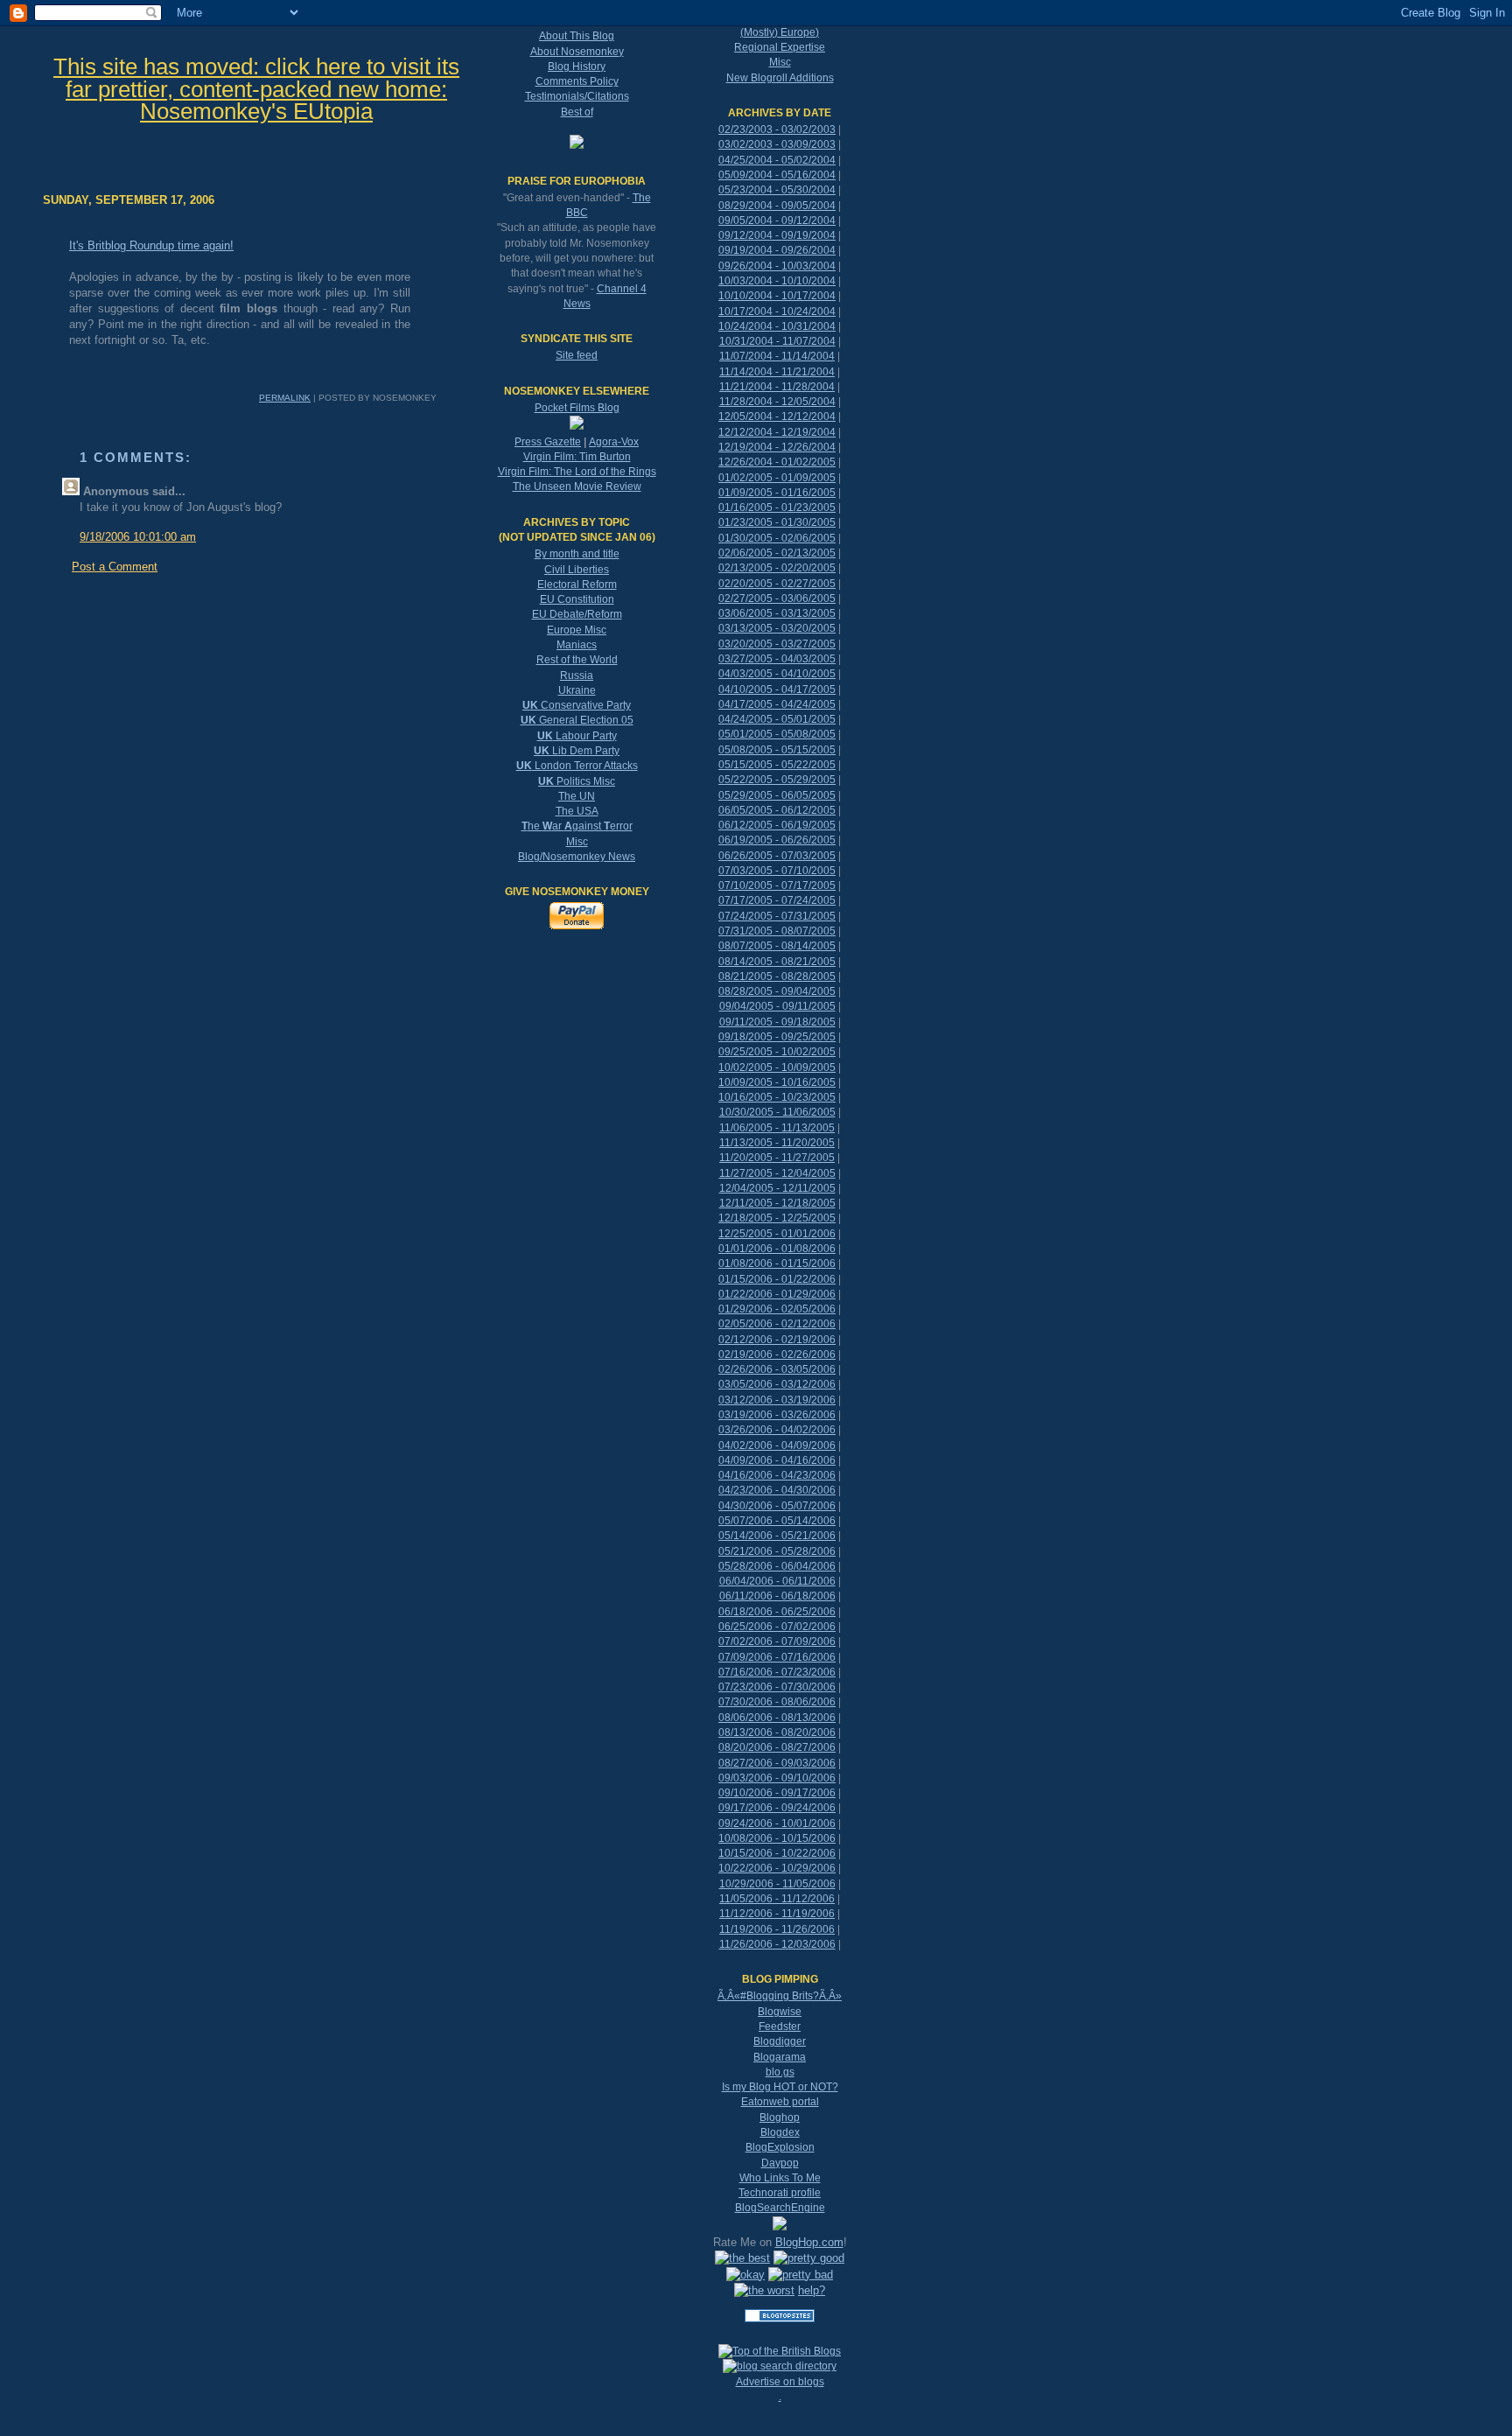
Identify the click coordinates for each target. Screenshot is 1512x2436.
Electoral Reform (577, 584)
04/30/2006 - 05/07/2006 (777, 1506)
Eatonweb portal (780, 2102)
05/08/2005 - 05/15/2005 (777, 750)
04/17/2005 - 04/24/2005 (777, 704)
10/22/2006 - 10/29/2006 (777, 1868)
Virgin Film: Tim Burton (577, 457)
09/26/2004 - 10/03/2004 (777, 266)
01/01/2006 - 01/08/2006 (777, 1249)
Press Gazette (548, 442)
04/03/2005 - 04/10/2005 (777, 674)
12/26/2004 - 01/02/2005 (777, 462)
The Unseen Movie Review (577, 486)
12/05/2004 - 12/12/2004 (777, 416)
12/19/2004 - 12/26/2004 (777, 447)
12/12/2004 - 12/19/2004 (777, 432)
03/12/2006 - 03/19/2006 (777, 1400)
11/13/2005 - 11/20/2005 (777, 1143)
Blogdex (780, 2132)
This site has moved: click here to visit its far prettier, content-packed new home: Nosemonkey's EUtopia (256, 89)
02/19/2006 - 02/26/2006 (777, 1354)
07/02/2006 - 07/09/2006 (777, 1641)
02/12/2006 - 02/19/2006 (777, 1340)
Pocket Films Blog (577, 408)
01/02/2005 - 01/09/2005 (777, 478)
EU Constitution (577, 599)
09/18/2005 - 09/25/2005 (777, 1037)
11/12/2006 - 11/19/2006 (777, 1914)
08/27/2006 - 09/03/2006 (777, 1763)
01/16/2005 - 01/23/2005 (777, 507)
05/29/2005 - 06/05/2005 (777, 795)
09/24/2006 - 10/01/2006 (777, 1823)
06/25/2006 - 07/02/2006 (777, 1627)
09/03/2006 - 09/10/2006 (777, 1778)
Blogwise (780, 2012)
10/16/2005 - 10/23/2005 (777, 1097)
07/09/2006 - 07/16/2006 (777, 1657)
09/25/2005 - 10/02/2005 (777, 1052)
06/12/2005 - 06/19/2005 (777, 825)
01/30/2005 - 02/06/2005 (777, 538)
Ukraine (577, 690)
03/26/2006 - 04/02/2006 (777, 1430)
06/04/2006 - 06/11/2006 (777, 1581)
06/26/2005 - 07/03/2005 (777, 856)
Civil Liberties (577, 570)
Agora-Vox (614, 442)
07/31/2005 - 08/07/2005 (777, 931)
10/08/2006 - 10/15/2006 (777, 1838)
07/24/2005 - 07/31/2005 (777, 916)
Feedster (780, 2026)
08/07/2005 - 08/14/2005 (777, 946)
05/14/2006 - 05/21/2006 (777, 1536)
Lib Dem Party (577, 751)
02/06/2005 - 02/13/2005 (777, 553)
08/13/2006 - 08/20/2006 (777, 1732)
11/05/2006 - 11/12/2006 (777, 1899)
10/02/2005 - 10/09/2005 (777, 1067)
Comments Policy (577, 81)
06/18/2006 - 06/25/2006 (777, 1612)
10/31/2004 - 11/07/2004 (777, 341)
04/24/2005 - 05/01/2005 (777, 719)
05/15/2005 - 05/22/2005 (777, 765)
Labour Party (577, 736)
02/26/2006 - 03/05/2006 (777, 1369)
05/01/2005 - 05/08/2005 (777, 734)
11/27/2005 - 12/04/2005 (777, 1173)
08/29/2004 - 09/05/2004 (777, 206)
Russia (577, 675)
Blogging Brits (780, 1996)
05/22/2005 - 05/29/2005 (777, 780)
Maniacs (577, 645)
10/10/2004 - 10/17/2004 (777, 296)
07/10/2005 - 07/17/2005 (777, 885)
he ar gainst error (577, 826)
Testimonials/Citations (577, 96)
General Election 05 (577, 720)
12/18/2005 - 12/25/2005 (777, 1218)
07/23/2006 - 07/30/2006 (777, 1687)
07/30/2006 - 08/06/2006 (777, 1702)
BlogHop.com (809, 2242)
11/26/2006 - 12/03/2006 (777, 1944)
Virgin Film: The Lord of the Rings (577, 472)
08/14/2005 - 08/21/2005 (777, 962)
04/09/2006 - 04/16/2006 (777, 1460)
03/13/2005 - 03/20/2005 (777, 628)
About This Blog (577, 36)
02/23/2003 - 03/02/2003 (777, 129)
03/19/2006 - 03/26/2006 (777, 1415)
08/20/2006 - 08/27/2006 (777, 1747)
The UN (577, 796)
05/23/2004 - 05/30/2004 (777, 190)
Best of (577, 112)
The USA (577, 811)
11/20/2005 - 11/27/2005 (777, 1158)
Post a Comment (115, 567)
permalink (285, 398)
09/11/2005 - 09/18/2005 (777, 1022)
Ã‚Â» (830, 1996)
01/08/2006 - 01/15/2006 (777, 1263)
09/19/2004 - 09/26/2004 (777, 250)
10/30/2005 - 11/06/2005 (777, 1112)
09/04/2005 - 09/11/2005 (777, 1006)
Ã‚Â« (729, 1996)
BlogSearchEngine (780, 2208)
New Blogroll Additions (780, 78)
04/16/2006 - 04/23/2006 (777, 1475)
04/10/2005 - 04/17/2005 (777, 689)
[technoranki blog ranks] (780, 2336)
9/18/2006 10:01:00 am (138, 537)
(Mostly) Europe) (780, 32)
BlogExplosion (780, 2147)
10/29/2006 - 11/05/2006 (777, 1884)
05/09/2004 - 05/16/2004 (777, 175)
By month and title (577, 554)
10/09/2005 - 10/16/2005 (777, 1082)
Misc (577, 842)
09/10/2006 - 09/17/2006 (777, 1793)
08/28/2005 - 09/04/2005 (777, 991)
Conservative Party (577, 705)
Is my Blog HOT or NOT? (780, 2087)
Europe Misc (577, 630)
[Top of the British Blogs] (780, 2351)
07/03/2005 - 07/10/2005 (777, 871)
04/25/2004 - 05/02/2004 (777, 160)
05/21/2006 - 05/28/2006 (777, 1551)
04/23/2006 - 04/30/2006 (777, 1490)
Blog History (577, 66)
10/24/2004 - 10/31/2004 (777, 326)
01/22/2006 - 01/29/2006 (777, 1294)
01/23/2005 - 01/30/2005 (777, 522)
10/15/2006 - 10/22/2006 (777, 1853)
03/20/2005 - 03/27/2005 (777, 644)
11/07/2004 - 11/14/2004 (777, 356)
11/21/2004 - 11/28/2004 (777, 387)
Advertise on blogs (780, 2382)
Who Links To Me (780, 2178)
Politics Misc (577, 781)
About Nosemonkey (577, 52)
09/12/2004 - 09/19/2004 (777, 235)
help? (812, 2290)
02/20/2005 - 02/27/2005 (777, 584)
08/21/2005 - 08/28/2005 (777, 976)
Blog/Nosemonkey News (577, 857)
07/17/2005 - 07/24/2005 (777, 900)
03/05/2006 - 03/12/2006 (777, 1384)
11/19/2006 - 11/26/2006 (777, 1929)
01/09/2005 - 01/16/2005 (777, 493)
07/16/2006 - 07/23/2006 (777, 1672)
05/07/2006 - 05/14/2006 (777, 1521)
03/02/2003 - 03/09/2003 (777, 144)
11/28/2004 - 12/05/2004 (777, 402)
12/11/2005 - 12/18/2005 (777, 1203)
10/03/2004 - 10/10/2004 (777, 281)
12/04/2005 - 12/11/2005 (777, 1188)
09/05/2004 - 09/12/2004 (777, 220)
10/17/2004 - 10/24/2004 (777, 311)
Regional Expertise (780, 47)
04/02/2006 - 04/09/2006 (777, 1445)
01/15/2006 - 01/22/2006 (777, 1279)
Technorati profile (780, 2193)
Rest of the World (577, 660)
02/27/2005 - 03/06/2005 (777, 598)
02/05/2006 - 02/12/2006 (777, 1324)
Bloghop (780, 2117)
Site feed (577, 355)
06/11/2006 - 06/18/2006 (777, 1596)
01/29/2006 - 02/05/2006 (777, 1309)
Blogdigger (780, 2041)
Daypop (780, 2163)
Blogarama (780, 2057)
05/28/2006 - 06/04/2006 (777, 1566)
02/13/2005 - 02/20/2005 (777, 568)
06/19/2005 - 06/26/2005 (777, 840)
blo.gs (780, 2072)
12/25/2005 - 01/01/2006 (777, 1234)
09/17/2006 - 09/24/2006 (777, 1808)
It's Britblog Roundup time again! (151, 245)
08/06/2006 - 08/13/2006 (777, 1718)
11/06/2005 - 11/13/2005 (777, 1128)
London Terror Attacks (577, 766)
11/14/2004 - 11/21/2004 (777, 372)
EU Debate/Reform (577, 614)
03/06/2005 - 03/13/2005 (777, 613)
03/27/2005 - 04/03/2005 (777, 659)
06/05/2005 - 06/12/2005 (777, 810)
